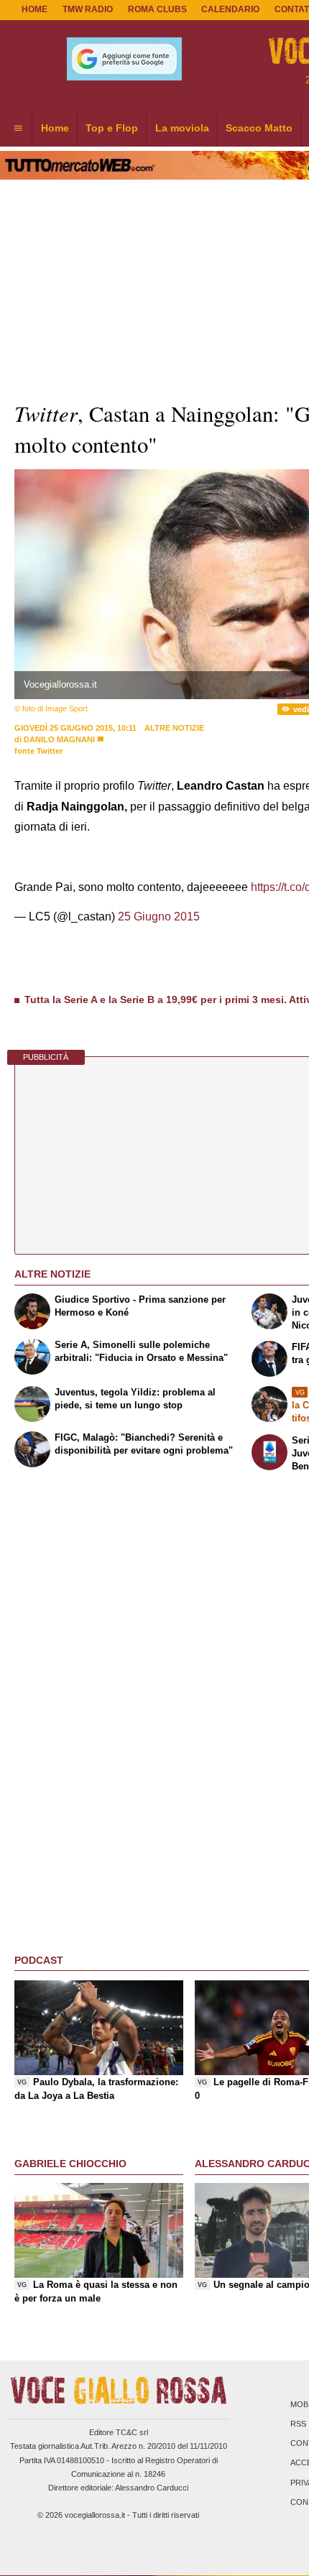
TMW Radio (88, 9)
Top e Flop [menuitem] (112, 128)
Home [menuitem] (55, 128)
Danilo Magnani (59, 739)
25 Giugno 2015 (159, 917)
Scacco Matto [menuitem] (259, 128)
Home (34, 9)
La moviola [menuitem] (182, 128)
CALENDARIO (230, 9)
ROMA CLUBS (157, 9)
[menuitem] (18, 129)
